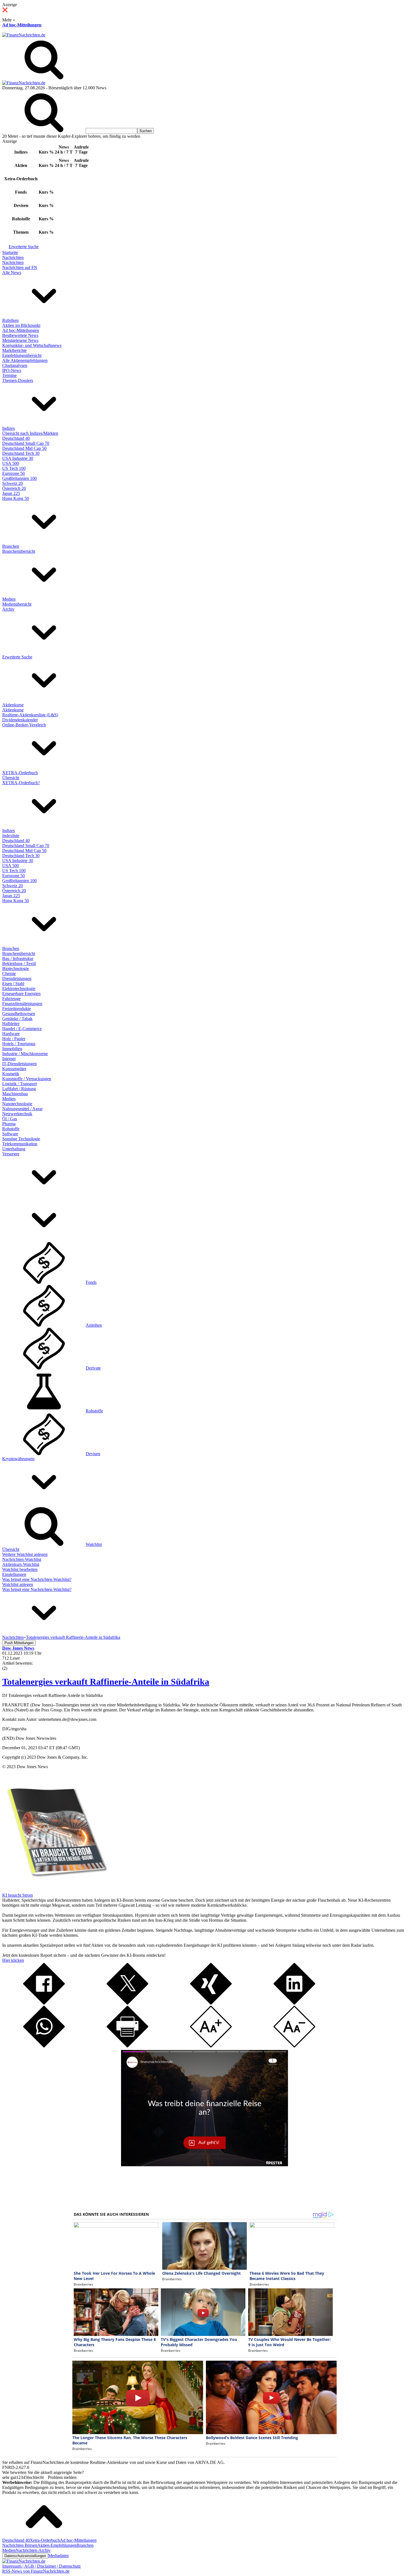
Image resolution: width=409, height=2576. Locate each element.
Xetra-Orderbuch (45, 2540)
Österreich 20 (14, 488)
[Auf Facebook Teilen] (44, 2003)
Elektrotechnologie (19, 989)
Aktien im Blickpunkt (21, 325)
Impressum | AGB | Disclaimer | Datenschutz (41, 2566)
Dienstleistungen (17, 979)
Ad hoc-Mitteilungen (22, 25)
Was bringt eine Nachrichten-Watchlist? (37, 1579)
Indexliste (11, 836)
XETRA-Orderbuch (20, 773)
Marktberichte (14, 350)
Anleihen (94, 1325)
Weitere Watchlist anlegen (25, 1554)
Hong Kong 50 (16, 498)
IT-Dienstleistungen (19, 1064)
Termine (9, 375)
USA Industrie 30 (18, 458)
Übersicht (11, 778)
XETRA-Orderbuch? (21, 783)
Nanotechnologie (17, 1104)
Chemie (9, 974)
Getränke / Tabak (17, 1019)
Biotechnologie (16, 969)
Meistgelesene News (20, 340)
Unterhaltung (14, 1149)
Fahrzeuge (11, 999)
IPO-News (12, 370)
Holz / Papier (14, 1039)
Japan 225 (11, 493)
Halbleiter (11, 1024)
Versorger (11, 1154)
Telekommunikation (20, 1144)
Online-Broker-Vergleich (24, 725)
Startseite (10, 252)
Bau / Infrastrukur (18, 958)
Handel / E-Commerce (22, 1029)
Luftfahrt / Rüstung (19, 1089)
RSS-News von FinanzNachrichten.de (36, 2571)
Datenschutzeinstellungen (25, 2556)
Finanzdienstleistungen (22, 1004)
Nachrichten (13, 257)
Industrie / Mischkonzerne (25, 1054)
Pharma (9, 1124)
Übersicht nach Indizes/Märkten (30, 433)
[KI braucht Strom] (55, 1890)
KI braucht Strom (18, 1895)
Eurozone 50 (13, 473)
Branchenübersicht (19, 551)
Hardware (11, 1034)
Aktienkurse (13, 705)
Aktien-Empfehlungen (57, 2545)
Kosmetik (11, 1074)
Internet (9, 1059)
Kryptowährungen (18, 1459)
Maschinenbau (15, 1094)
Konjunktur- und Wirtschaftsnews (32, 345)
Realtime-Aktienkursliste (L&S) (30, 715)
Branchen (11, 546)
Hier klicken (13, 1960)
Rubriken (10, 320)
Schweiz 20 (13, 483)
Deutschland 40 (16, 438)
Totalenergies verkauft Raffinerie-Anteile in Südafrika (106, 1682)
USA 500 (11, 463)
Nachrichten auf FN (20, 267)
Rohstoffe (11, 1129)
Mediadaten (58, 2556)
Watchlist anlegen (18, 1584)
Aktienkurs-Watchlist (21, 1564)
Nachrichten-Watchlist (22, 1559)
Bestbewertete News (20, 335)
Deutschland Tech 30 (21, 453)
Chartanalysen (15, 365)
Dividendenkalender (20, 720)
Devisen (93, 1454)
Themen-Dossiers (18, 380)
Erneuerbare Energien (21, 994)
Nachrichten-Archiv (33, 2550)
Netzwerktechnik (17, 1114)
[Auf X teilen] (127, 2003)
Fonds (91, 1282)
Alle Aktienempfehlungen (25, 360)
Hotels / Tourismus (19, 1044)
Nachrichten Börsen (20, 2545)
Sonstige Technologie (21, 1139)
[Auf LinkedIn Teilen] (294, 2003)
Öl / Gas (10, 1119)
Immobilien (12, 1049)
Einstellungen (14, 1574)
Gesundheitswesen (19, 1014)
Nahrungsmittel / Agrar (22, 1109)
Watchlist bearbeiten (20, 1569)
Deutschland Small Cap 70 (26, 443)
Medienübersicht (17, 604)
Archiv (8, 609)
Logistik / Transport (19, 1084)
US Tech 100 (14, 468)
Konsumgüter (14, 1069)
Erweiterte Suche (24, 247)
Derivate (93, 1368)
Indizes (8, 428)
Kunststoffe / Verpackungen (27, 1079)
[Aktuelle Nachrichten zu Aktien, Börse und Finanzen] (24, 35)
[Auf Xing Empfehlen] (211, 2003)
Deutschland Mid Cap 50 (24, 448)
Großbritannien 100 (19, 478)
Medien (9, 599)
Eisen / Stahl (13, 984)
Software (10, 1134)
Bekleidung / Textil (19, 963)
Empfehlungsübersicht (22, 355)
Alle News (12, 272)
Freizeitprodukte (17, 1009)
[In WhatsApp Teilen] (44, 2046)
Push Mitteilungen (19, 1643)
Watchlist (94, 1544)
